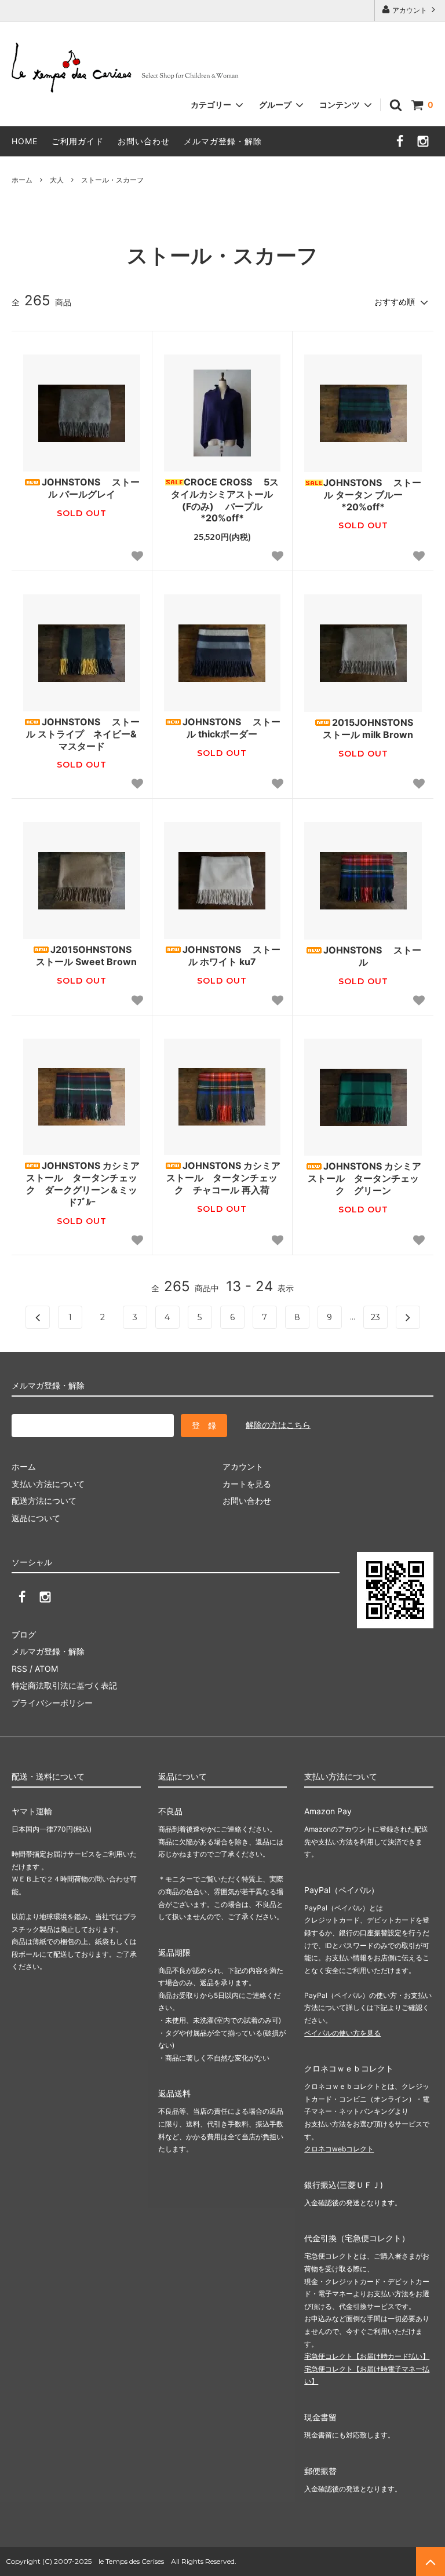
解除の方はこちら (278, 1425)
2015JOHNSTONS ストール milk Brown (363, 728)
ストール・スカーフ (112, 180)
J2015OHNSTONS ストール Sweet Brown (82, 956)
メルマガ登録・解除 (223, 141)
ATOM (46, 1669)
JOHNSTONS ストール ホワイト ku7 (231, 956)
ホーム (22, 180)
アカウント (410, 10)
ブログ (24, 1634)
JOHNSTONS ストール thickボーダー (231, 728)
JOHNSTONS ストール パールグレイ (91, 488)
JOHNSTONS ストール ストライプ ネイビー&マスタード (83, 734)
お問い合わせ (144, 141)
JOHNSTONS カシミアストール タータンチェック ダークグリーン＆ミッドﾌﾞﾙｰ (83, 1183)
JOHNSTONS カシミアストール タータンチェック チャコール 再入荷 (223, 1178)
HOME (25, 141)
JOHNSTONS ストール (372, 956)
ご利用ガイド (78, 141)
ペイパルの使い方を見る (342, 2033)
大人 (57, 180)
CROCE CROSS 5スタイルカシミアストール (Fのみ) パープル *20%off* (226, 500)
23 (375, 1317)
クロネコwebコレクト (339, 2149)
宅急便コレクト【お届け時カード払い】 (367, 2356)
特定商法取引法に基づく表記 (64, 1685)
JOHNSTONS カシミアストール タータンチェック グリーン (365, 1178)
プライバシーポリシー (52, 1703)
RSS (19, 1669)
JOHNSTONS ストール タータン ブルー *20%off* (372, 495)
